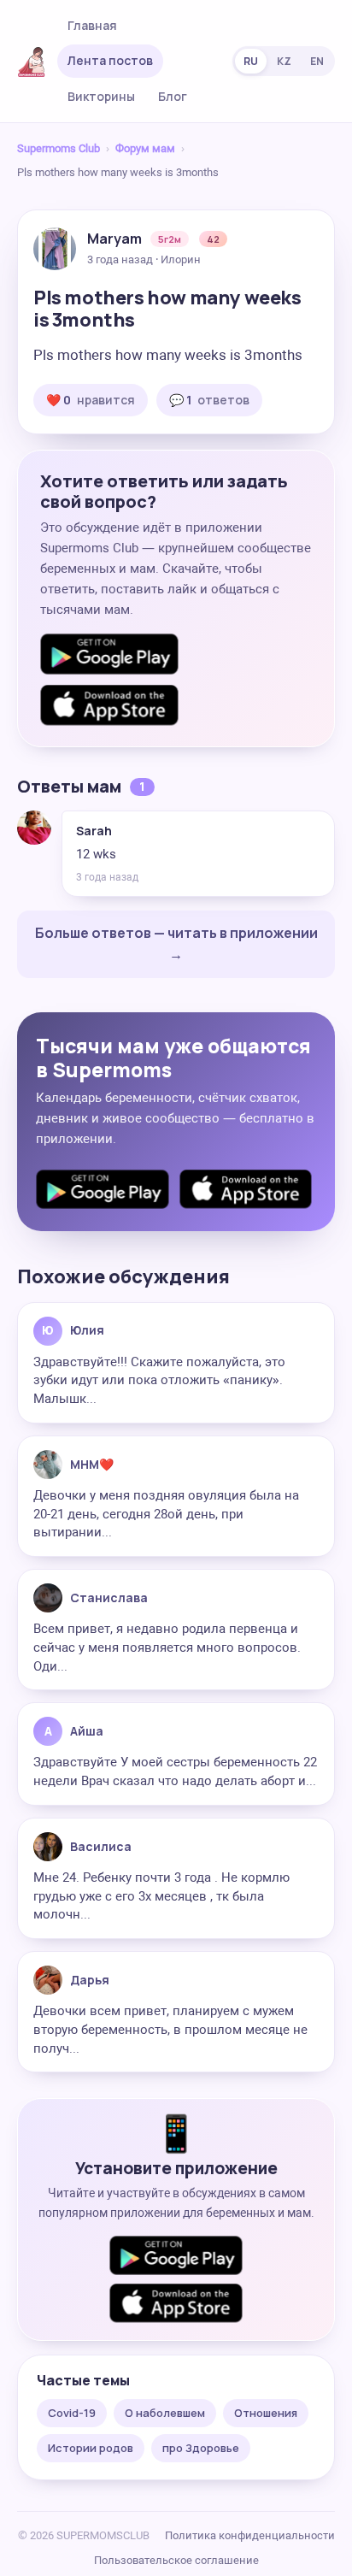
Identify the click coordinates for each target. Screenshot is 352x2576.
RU (251, 61)
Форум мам (145, 148)
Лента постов (110, 60)
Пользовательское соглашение (176, 2560)
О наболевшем (165, 2413)
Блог (173, 96)
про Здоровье (201, 2448)
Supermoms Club (59, 148)
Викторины (101, 96)
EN (317, 61)
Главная (92, 25)
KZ (284, 61)
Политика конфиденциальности (250, 2535)
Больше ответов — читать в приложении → (176, 944)
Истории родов (91, 2448)
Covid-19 (72, 2413)
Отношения (266, 2413)
